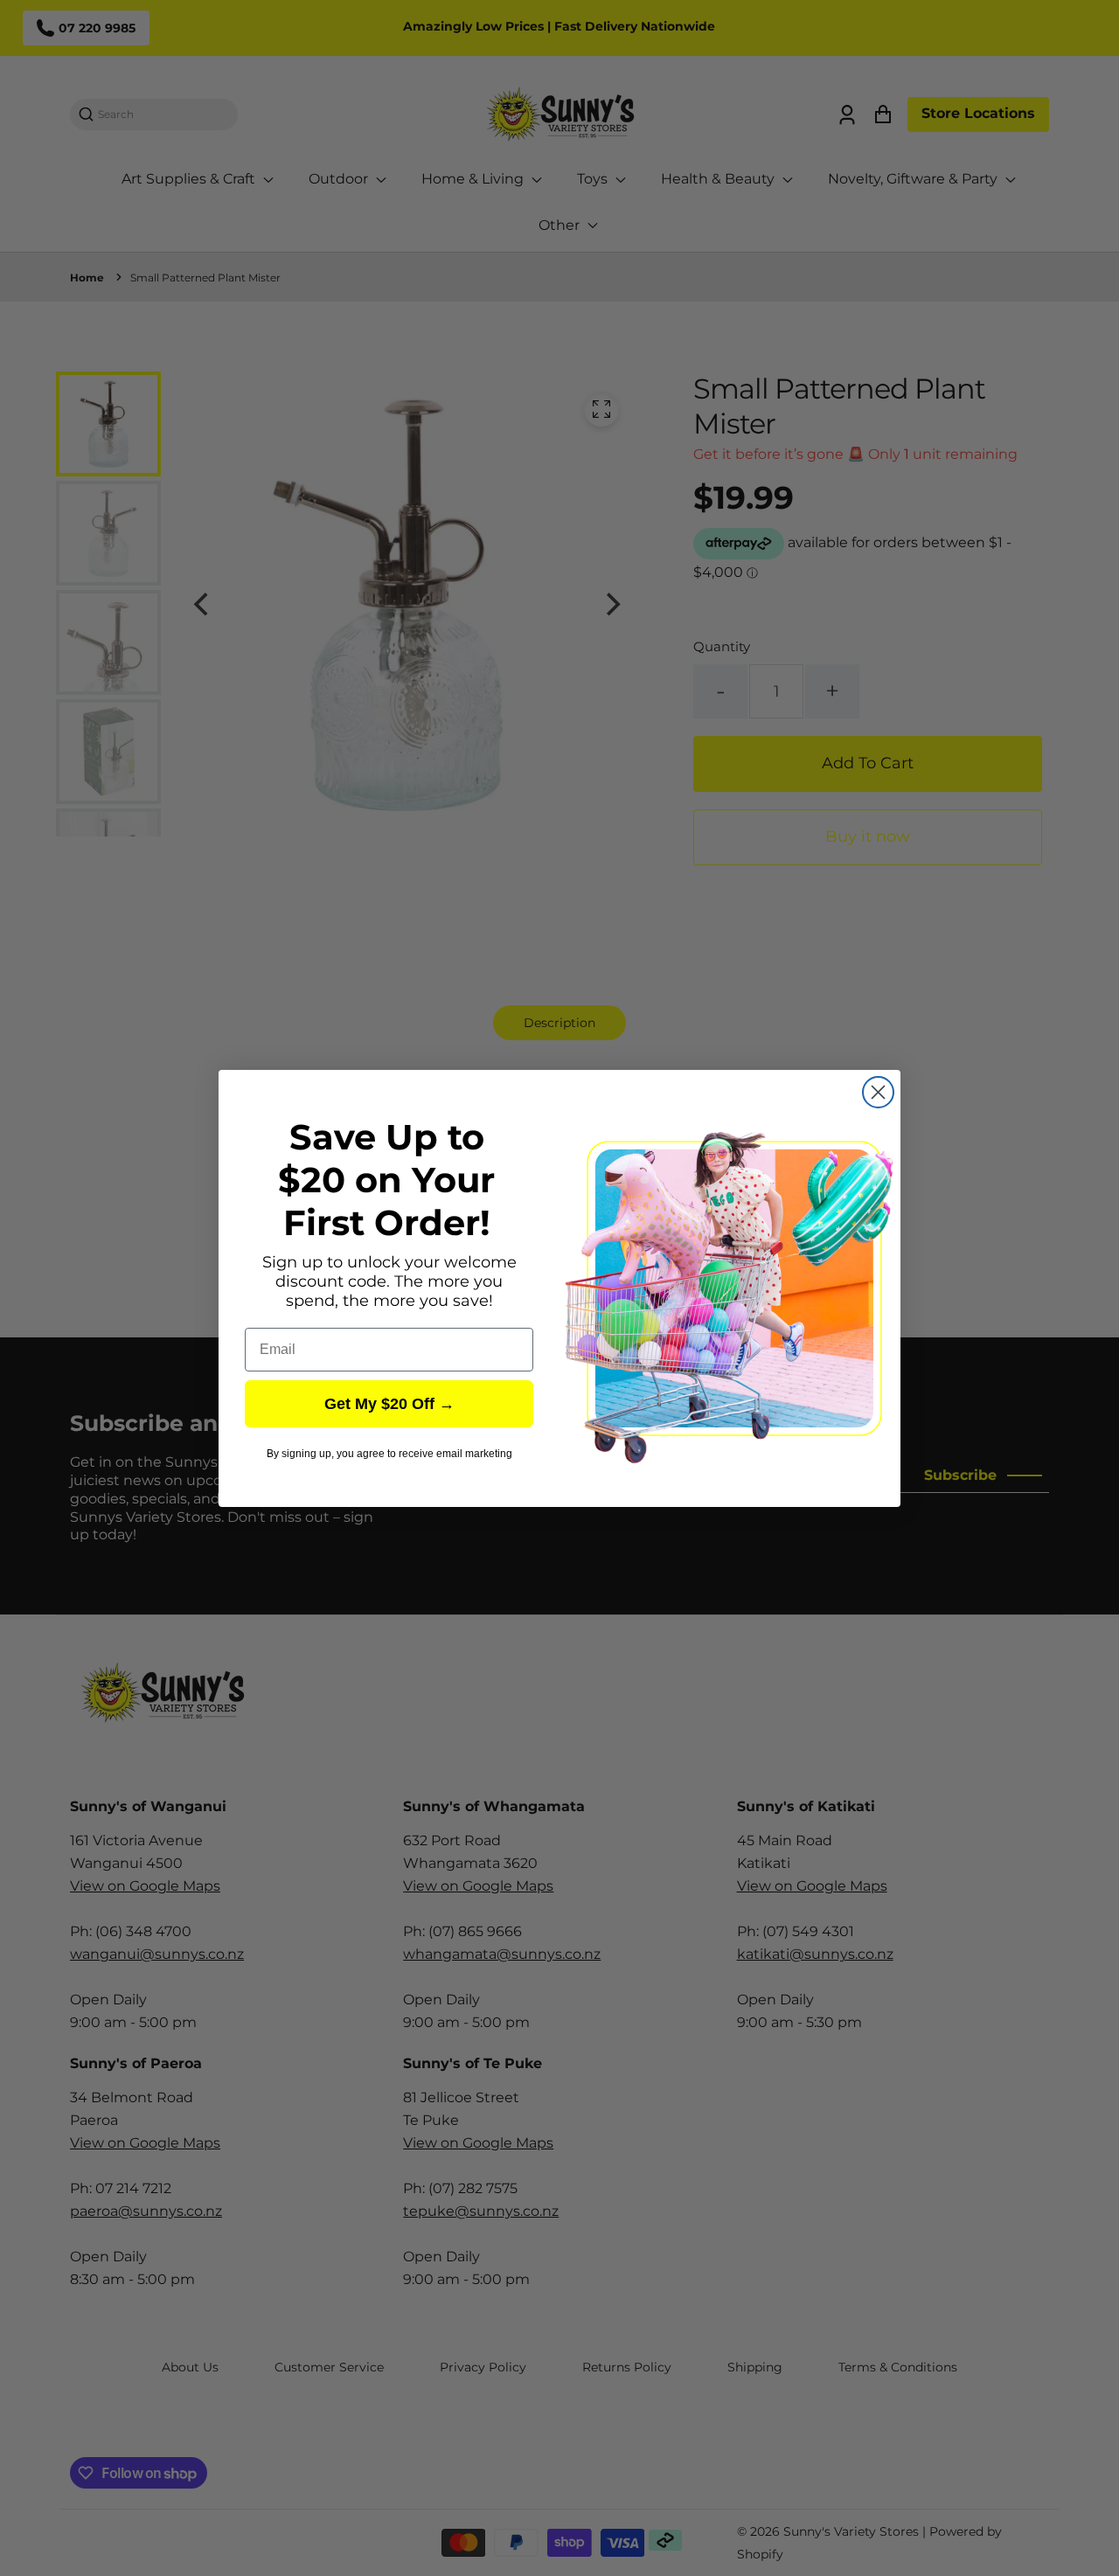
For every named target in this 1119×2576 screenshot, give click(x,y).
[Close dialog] (878, 1092)
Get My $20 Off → (389, 1404)
